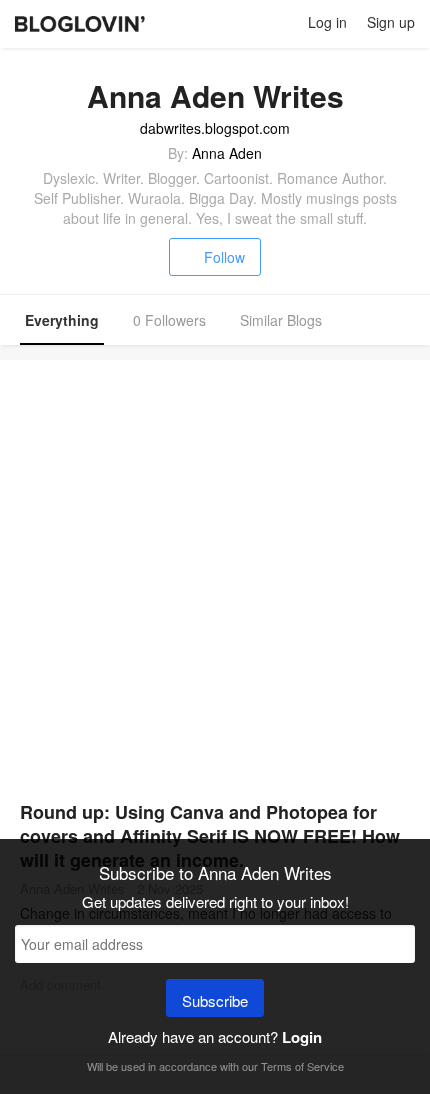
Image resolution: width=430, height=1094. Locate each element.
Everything (62, 320)
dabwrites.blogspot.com (215, 128)
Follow (224, 257)
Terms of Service (302, 1066)
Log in (327, 22)
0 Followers (169, 320)
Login (302, 1037)
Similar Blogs (281, 320)
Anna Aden (227, 153)
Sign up (391, 22)
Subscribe (215, 1000)
